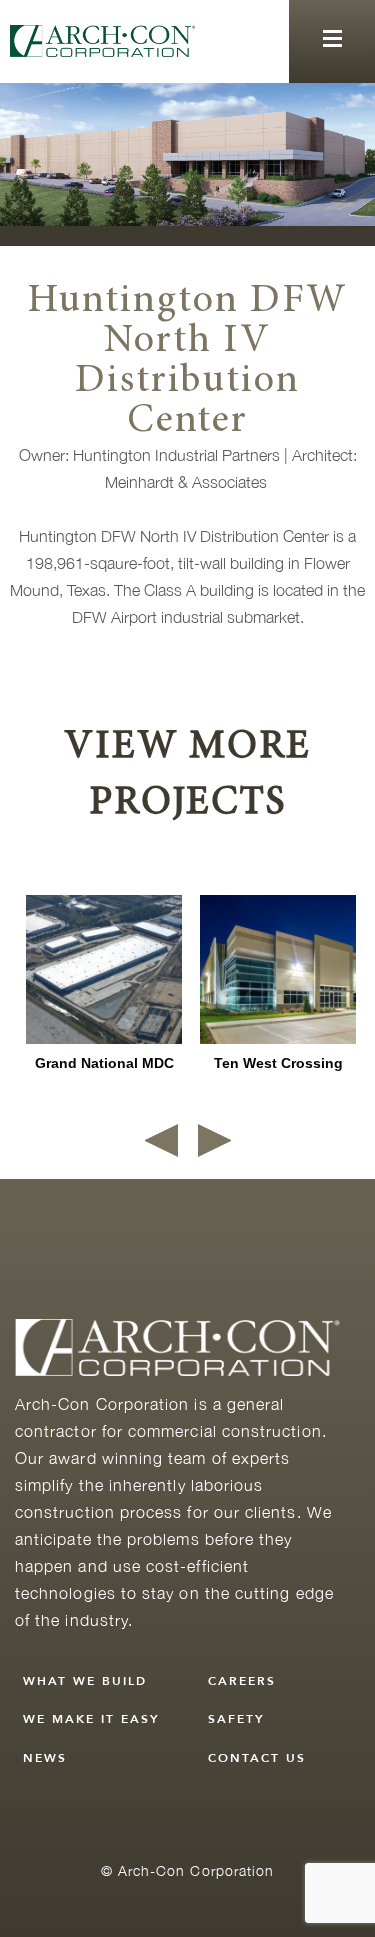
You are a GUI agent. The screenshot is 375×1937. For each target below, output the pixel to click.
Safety (236, 1719)
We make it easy (91, 1719)
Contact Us (257, 1758)
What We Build (85, 1681)
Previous (161, 1140)
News (45, 1758)
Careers (242, 1681)
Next (214, 1140)
